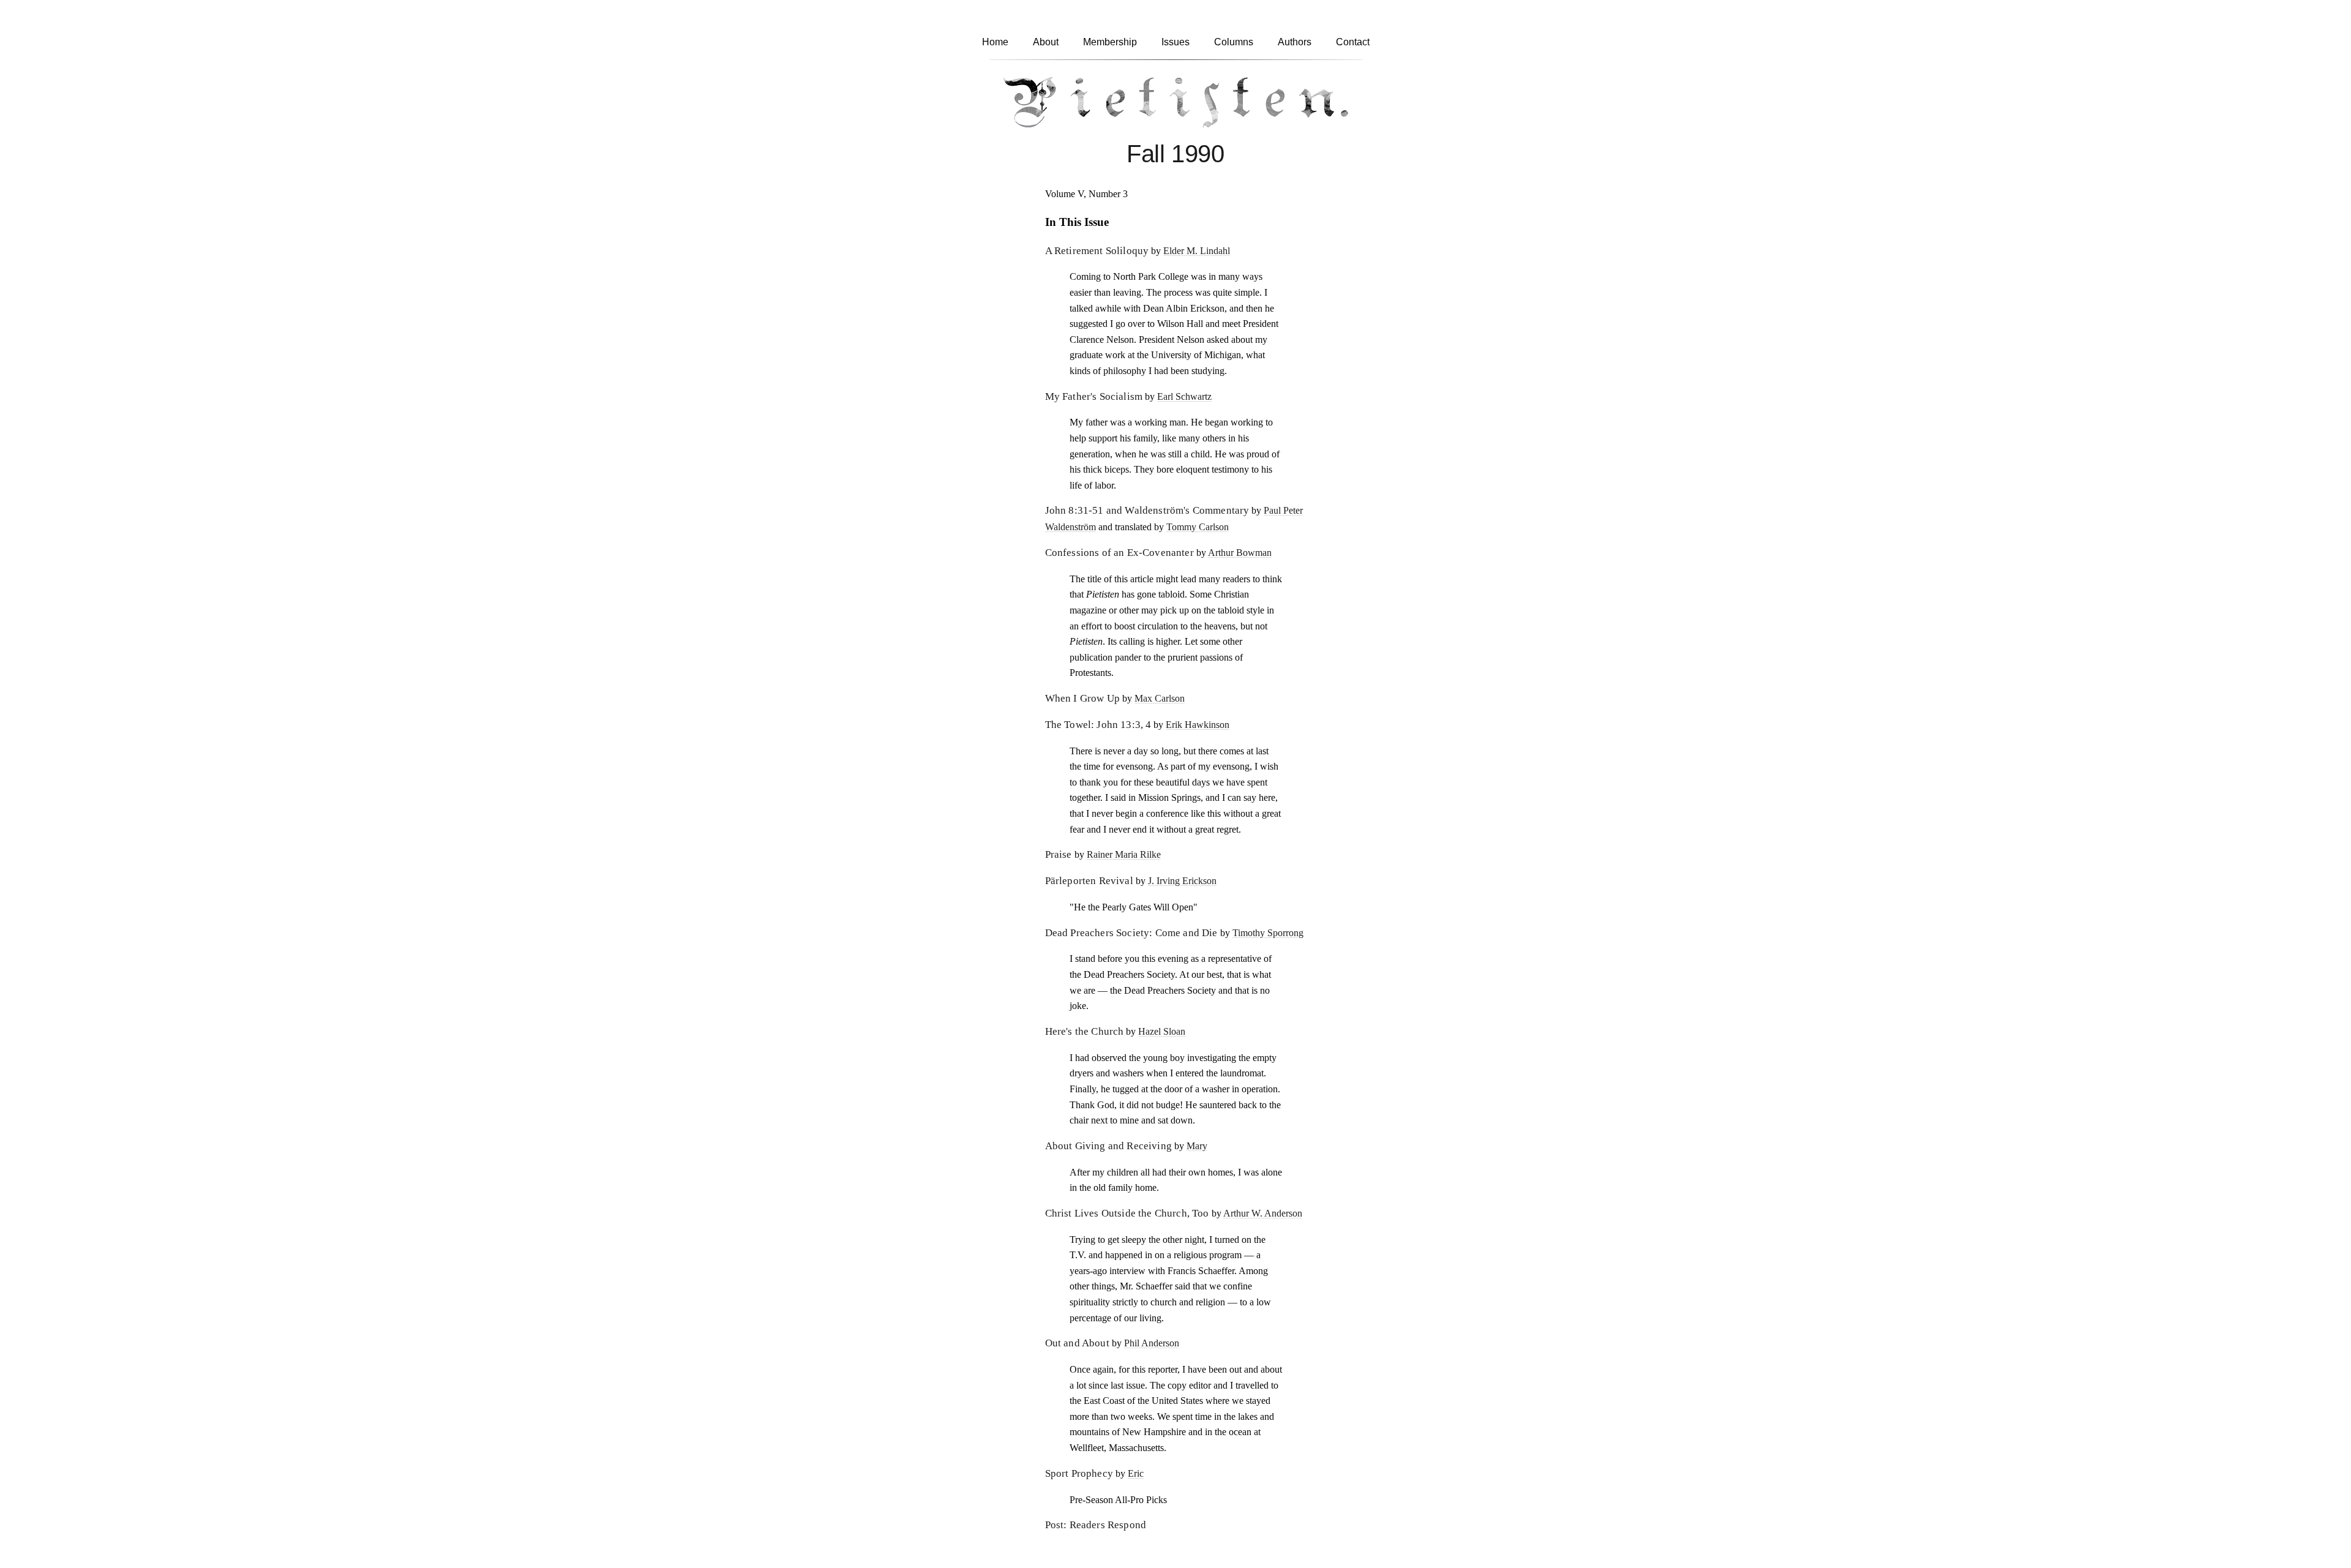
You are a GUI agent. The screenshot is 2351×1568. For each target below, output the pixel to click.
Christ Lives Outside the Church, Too (1127, 1213)
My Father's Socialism (1094, 396)
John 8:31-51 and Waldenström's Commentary (1147, 510)
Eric (1136, 1473)
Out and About (1077, 1343)
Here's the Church (1085, 1031)
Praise (1059, 854)
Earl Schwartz (1184, 396)
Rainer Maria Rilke (1124, 854)
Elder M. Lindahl (1197, 251)
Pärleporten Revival (1089, 881)
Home (995, 42)
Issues (1175, 42)
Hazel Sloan (1162, 1031)
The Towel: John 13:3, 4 (1098, 725)
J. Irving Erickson (1182, 881)
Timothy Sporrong (1268, 933)
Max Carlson (1160, 698)
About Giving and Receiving (1108, 1146)
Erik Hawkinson (1198, 725)
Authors (1295, 42)
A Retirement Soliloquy (1097, 251)
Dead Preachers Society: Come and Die (1131, 933)
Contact (1353, 42)
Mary (1197, 1146)
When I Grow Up (1082, 698)
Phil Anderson (1152, 1343)
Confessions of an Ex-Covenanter (1119, 553)
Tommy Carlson (1198, 527)
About (1046, 42)
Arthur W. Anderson (1263, 1213)
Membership (1110, 42)
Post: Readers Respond (1096, 1525)
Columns (1234, 42)
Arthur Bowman (1240, 553)
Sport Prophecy (1079, 1473)
